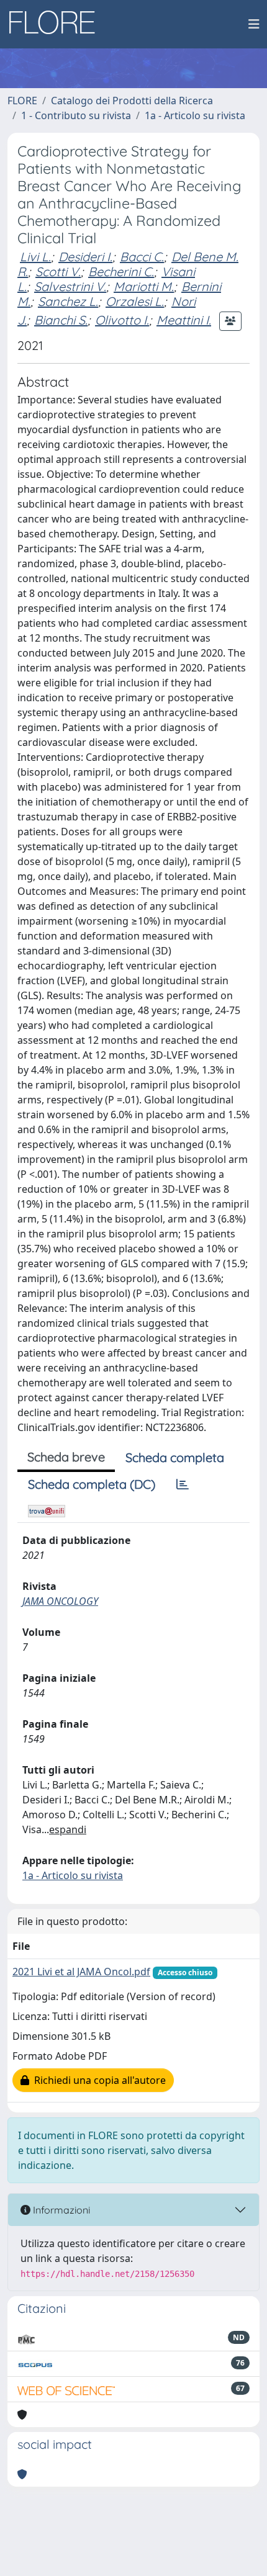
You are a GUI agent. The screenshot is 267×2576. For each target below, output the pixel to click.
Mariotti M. (144, 286)
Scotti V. (58, 272)
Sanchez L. (68, 301)
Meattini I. (184, 320)
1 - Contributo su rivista (76, 115)
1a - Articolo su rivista (195, 115)
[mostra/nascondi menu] (254, 24)
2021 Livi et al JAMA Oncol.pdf (81, 1972)
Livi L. (35, 257)
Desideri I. (85, 257)
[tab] (183, 1484)
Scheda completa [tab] (175, 1457)
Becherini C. (121, 272)
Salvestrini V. (70, 286)
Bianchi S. (61, 320)
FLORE (22, 101)
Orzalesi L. (135, 301)
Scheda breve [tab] (66, 1457)
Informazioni (60, 2210)
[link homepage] (57, 24)
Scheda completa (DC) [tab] (92, 1484)
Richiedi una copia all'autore (97, 2080)
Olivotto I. (122, 320)
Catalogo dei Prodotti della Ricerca (132, 101)
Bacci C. (142, 257)
